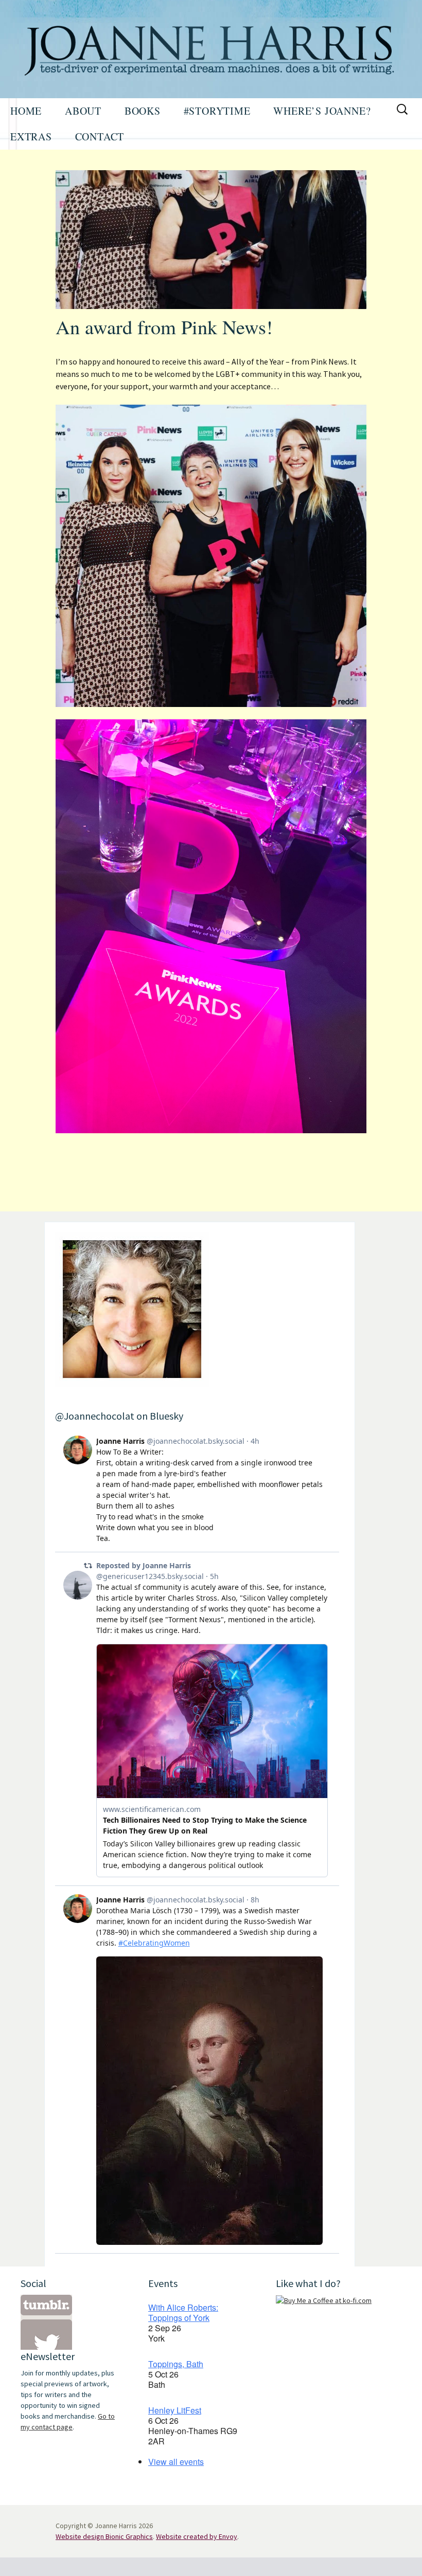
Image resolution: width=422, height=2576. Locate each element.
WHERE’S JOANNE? (322, 111)
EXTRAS (31, 137)
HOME (26, 111)
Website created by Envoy (197, 2536)
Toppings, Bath (176, 2364)
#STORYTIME (217, 111)
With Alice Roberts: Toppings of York (183, 2312)
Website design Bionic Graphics (104, 2536)
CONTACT (100, 137)
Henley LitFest (175, 2410)
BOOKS (143, 111)
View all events (176, 2462)
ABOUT (83, 111)
